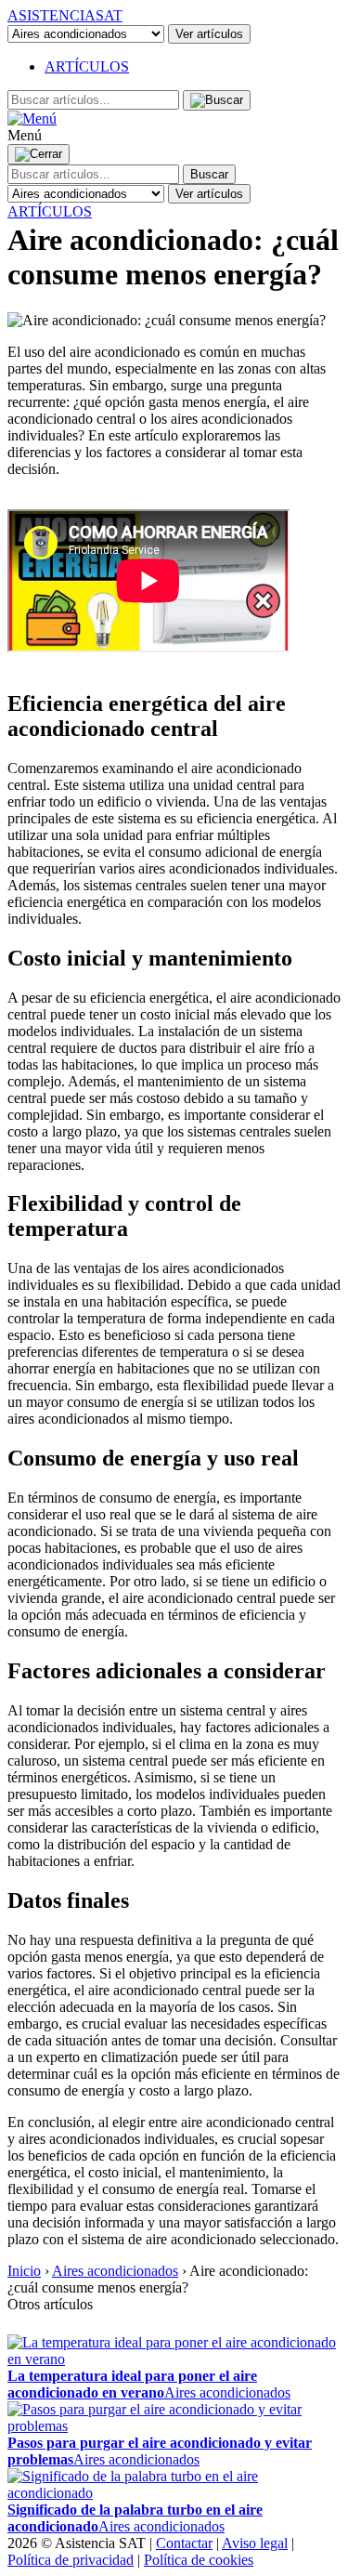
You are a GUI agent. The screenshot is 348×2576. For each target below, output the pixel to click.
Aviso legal (255, 2543)
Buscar (209, 174)
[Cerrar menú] (39, 154)
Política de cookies (199, 2560)
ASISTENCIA (65, 15)
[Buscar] (217, 100)
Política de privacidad (71, 2560)
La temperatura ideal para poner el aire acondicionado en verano (132, 2384)
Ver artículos (209, 34)
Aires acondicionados (115, 2271)
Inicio (24, 2271)
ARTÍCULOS (87, 66)
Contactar (184, 2543)
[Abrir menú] (32, 118)
